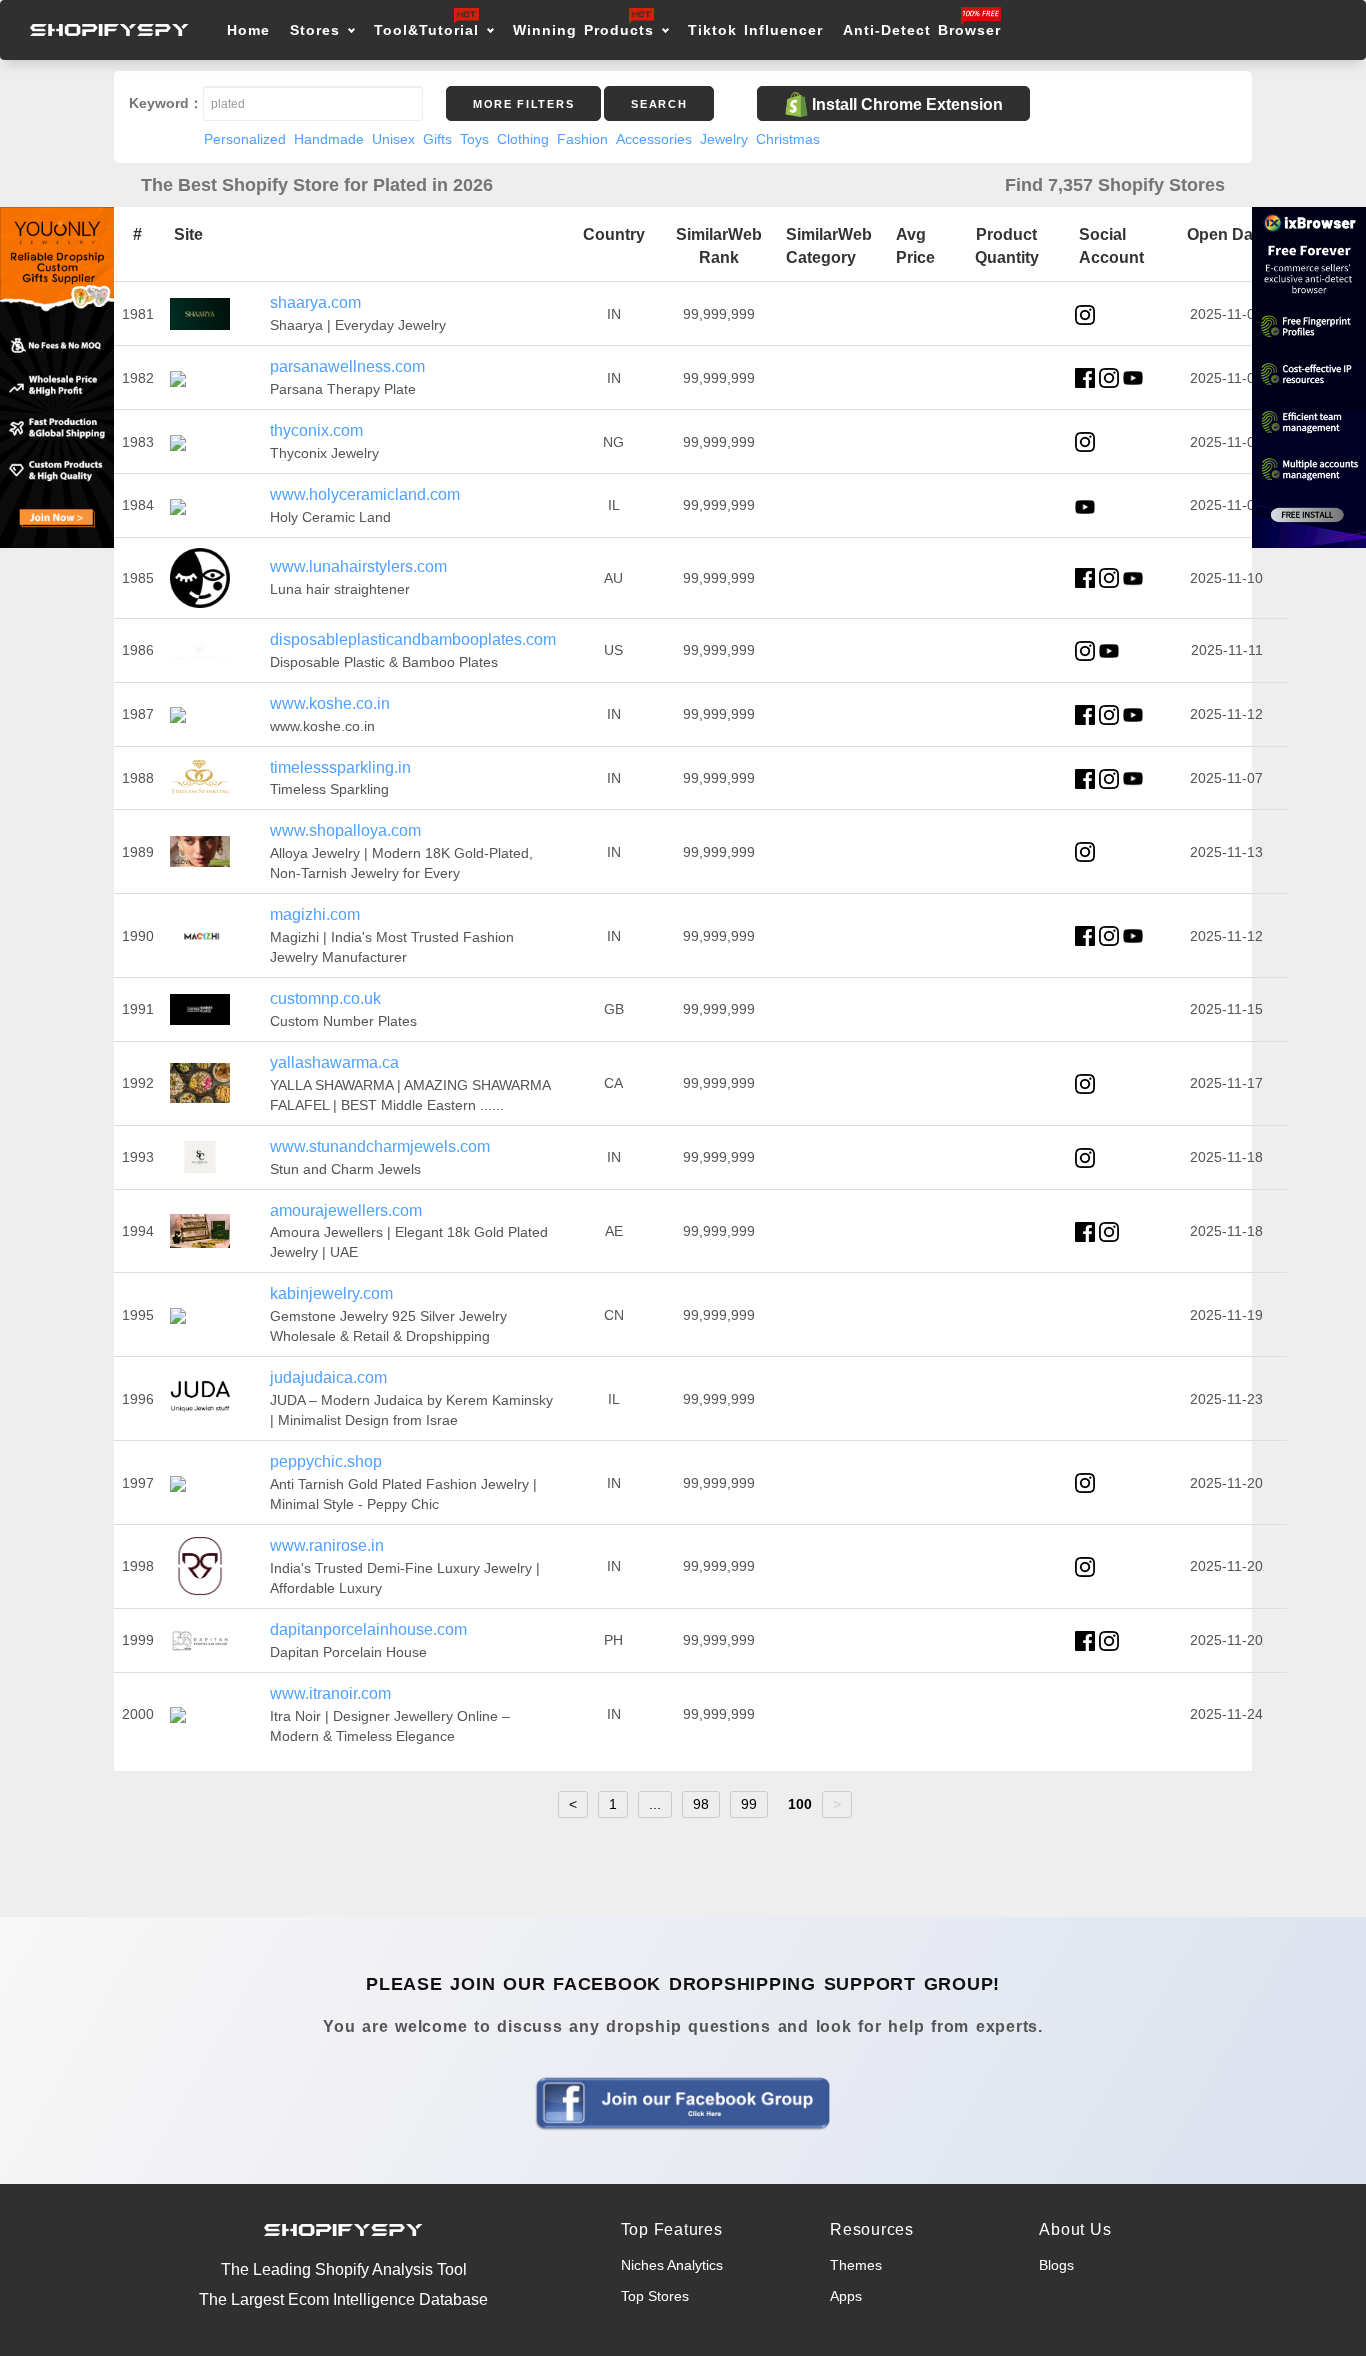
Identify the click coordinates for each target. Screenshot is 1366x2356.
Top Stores (655, 2296)
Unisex (393, 139)
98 (701, 1804)
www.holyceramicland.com (365, 494)
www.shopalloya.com (345, 830)
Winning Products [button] (583, 30)
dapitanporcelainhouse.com (368, 1629)
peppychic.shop (326, 1461)
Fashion (582, 139)
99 (749, 1804)
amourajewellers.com (346, 1210)
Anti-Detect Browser (922, 30)
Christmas (788, 139)
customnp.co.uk (325, 998)
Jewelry (724, 139)
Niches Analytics (672, 2265)
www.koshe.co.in (330, 703)
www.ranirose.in (327, 1545)
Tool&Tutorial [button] (426, 30)
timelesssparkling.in (340, 767)
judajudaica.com (328, 1377)
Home (248, 30)
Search (659, 104)
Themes (856, 2265)
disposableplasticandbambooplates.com (413, 639)
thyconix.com (316, 430)
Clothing (523, 139)
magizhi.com (315, 914)
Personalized (245, 139)
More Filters (523, 104)
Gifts (437, 139)
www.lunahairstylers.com (358, 566)
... (655, 1804)
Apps (846, 2296)
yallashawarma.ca (334, 1062)
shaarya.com (315, 302)
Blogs (1056, 2265)
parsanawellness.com (347, 366)
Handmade (329, 139)
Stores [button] (318, 30)
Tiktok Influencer (755, 30)
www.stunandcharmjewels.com (380, 1146)
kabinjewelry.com (331, 1293)
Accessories (654, 139)
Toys (474, 139)
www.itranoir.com (330, 1693)
